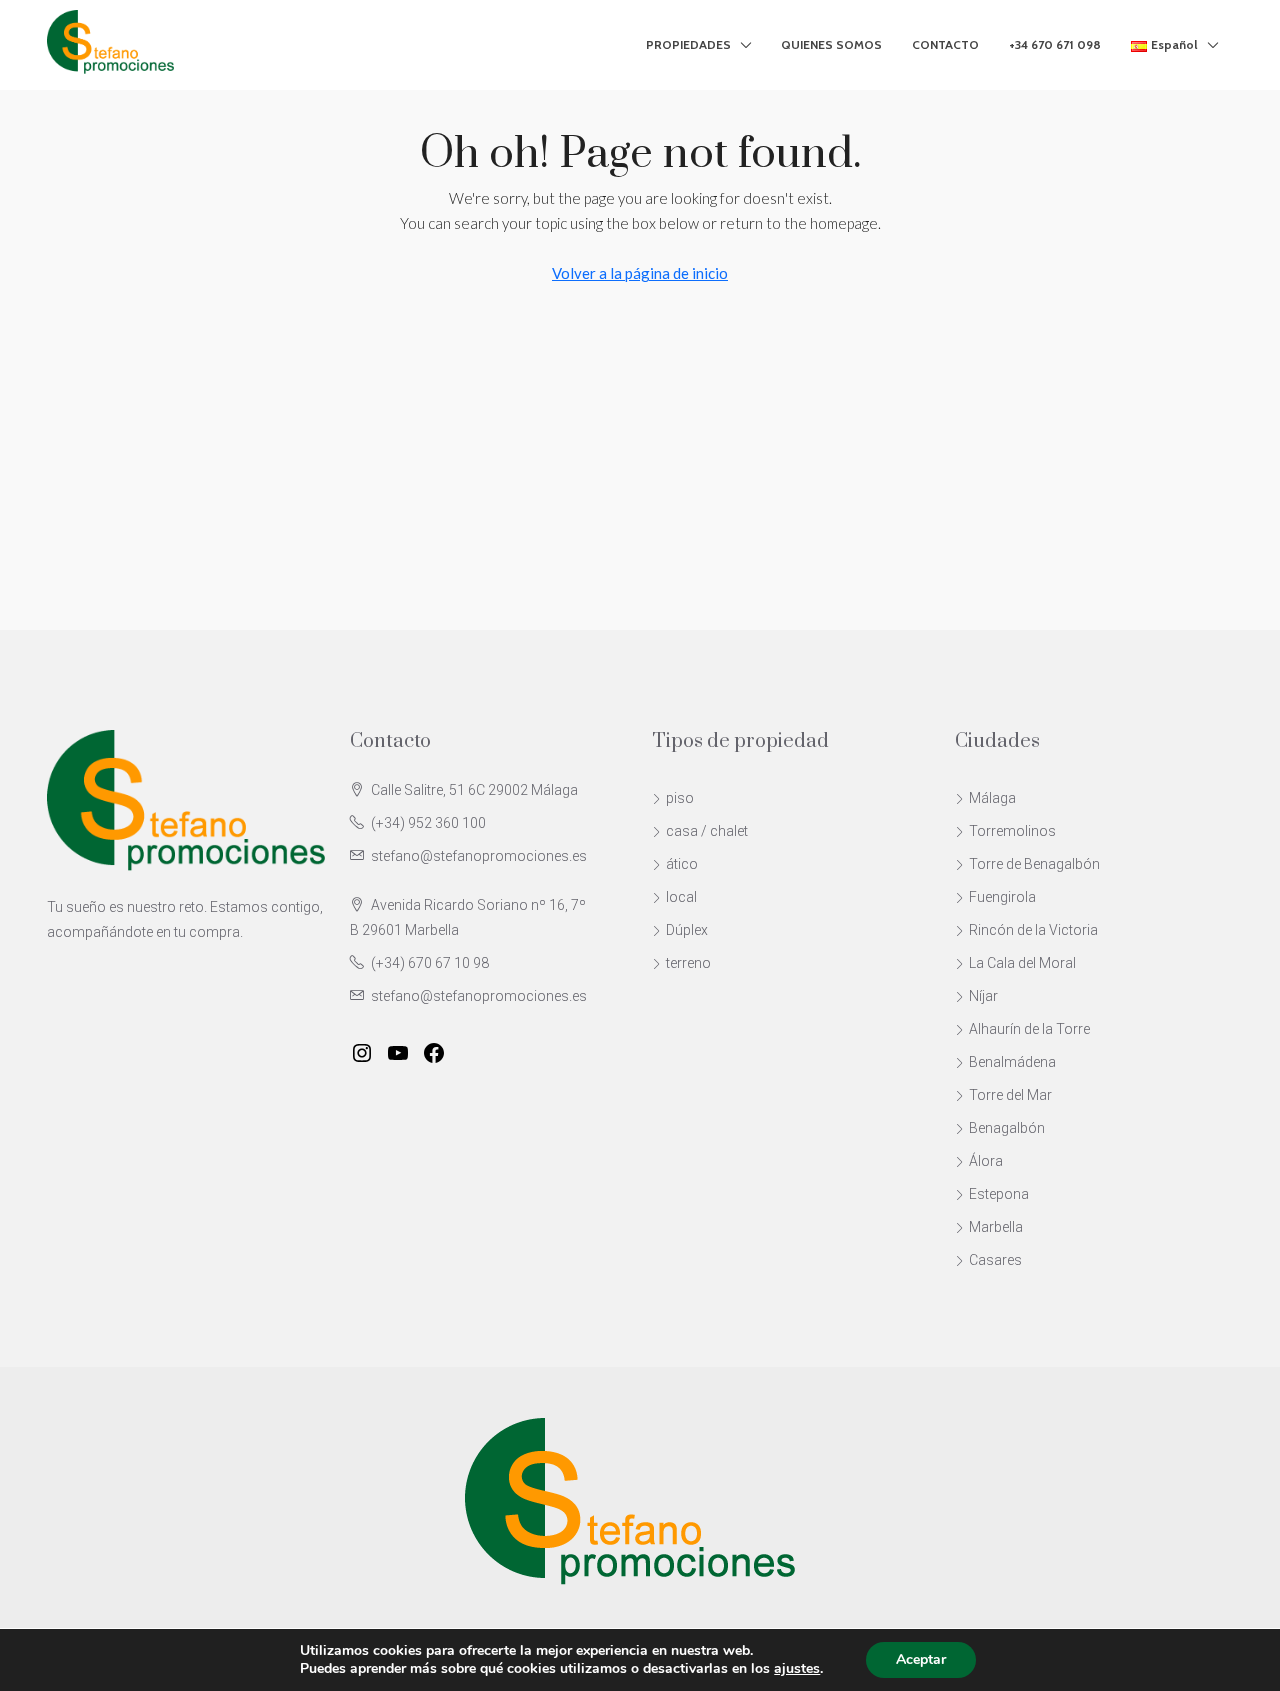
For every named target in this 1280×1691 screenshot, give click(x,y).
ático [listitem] (682, 864)
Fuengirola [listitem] (1002, 897)
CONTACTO (945, 44)
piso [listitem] (680, 798)
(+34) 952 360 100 (428, 823)
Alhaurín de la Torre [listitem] (1029, 1029)
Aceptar (921, 1659)
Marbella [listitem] (996, 1227)
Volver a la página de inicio (640, 273)
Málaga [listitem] (992, 798)
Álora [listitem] (986, 1161)
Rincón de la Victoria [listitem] (1033, 930)
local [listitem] (681, 897)
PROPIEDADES (688, 44)
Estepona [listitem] (999, 1194)
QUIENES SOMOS (831, 44)
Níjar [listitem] (983, 996)
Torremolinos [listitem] (1012, 831)
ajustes (797, 1669)
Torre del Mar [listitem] (1010, 1095)
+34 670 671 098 (1055, 44)
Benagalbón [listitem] (1007, 1128)
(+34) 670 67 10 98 (430, 963)
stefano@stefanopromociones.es (479, 856)
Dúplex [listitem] (687, 930)
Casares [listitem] (995, 1260)
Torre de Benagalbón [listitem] (1034, 864)
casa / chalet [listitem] (707, 831)
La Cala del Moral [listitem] (1022, 963)
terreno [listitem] (688, 963)
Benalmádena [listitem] (1012, 1062)
